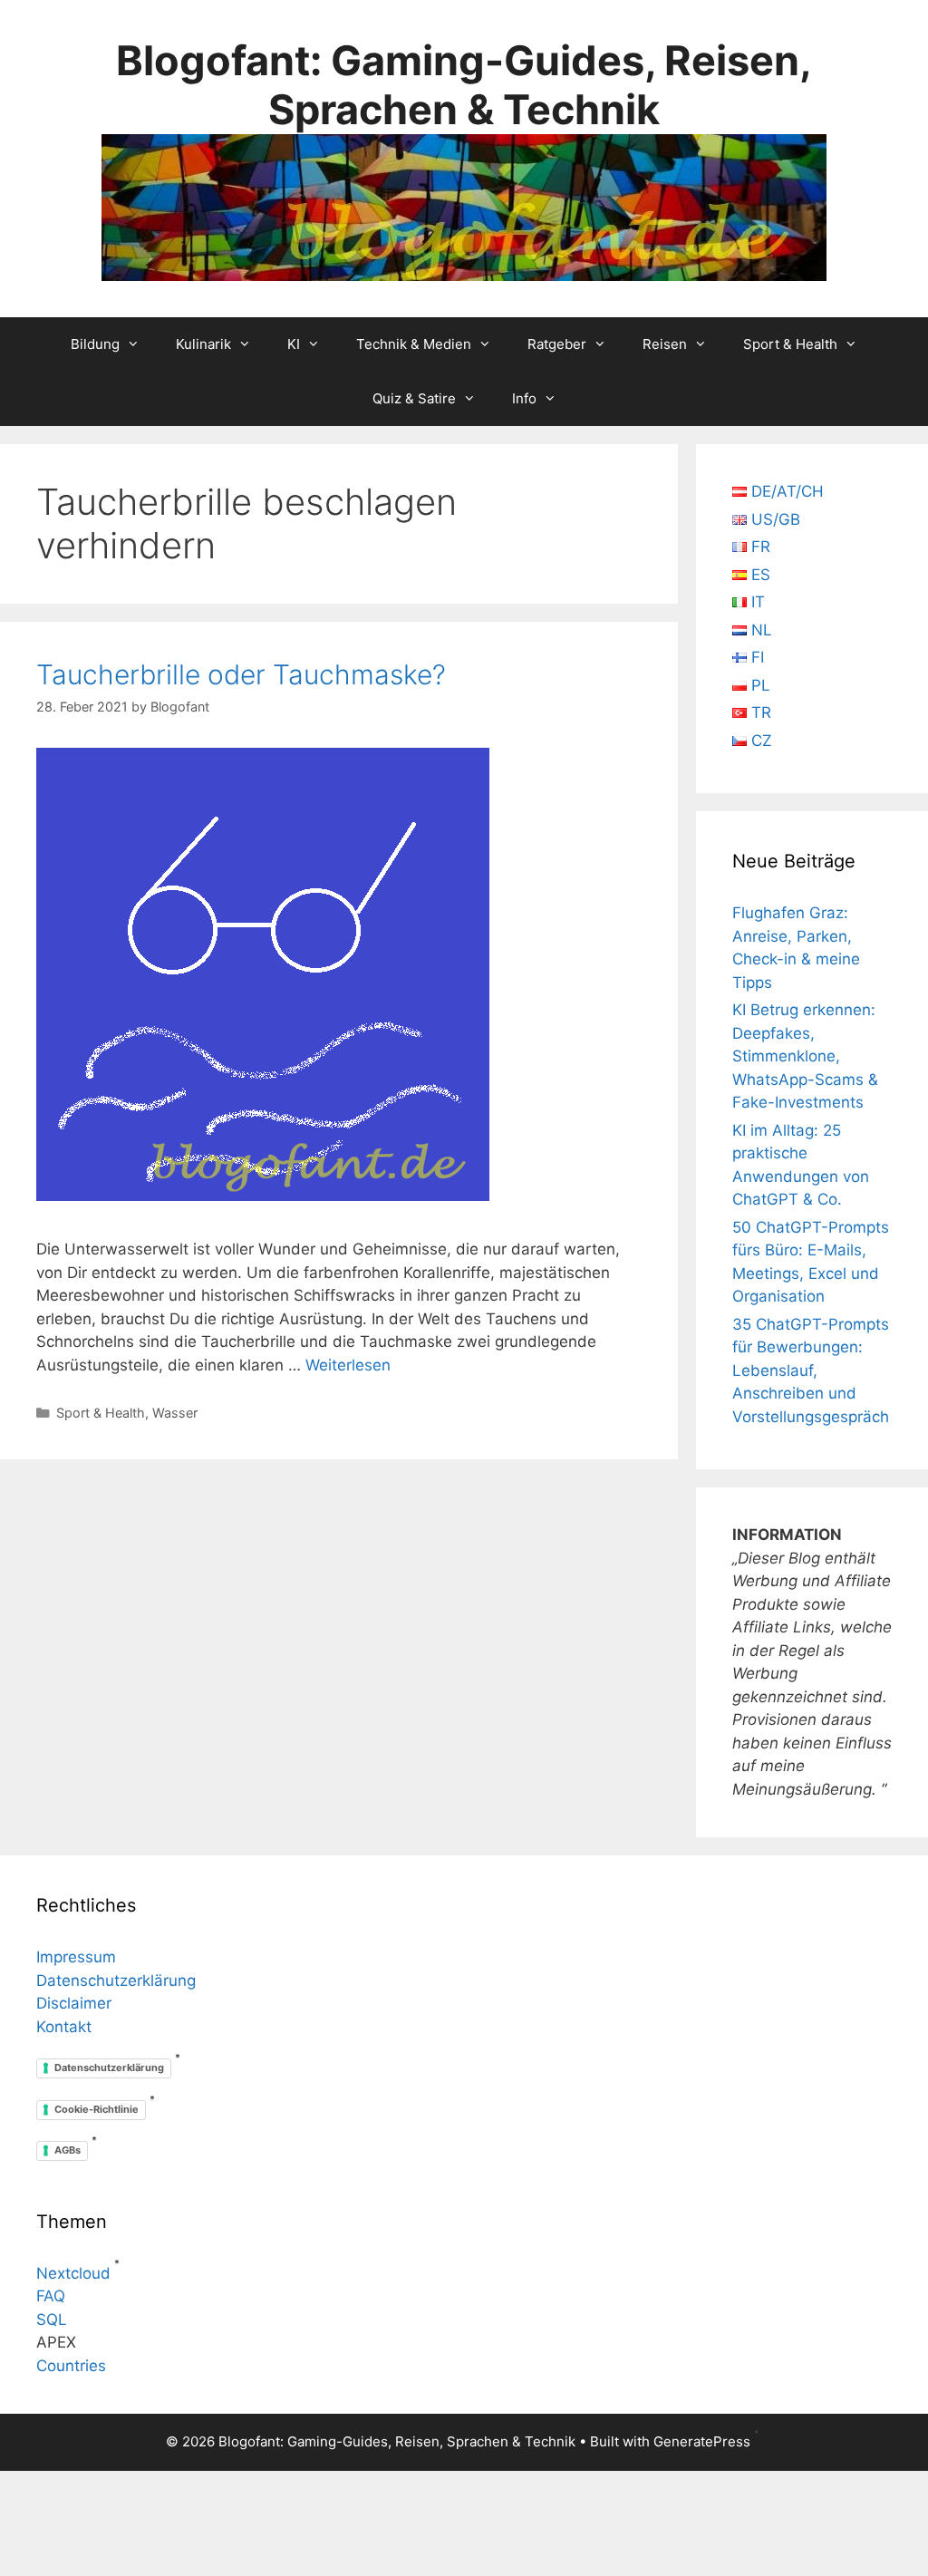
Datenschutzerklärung (116, 1980)
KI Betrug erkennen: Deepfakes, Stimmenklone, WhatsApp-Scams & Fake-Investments (805, 1056)
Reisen (665, 344)
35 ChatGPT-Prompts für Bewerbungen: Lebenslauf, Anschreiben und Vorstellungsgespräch (811, 1370)
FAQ (51, 2296)
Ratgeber (557, 344)
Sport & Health (790, 344)
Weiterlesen (348, 1365)
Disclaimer (74, 2003)
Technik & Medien (414, 344)
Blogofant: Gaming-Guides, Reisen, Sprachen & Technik (464, 85)
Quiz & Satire (414, 398)
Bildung (95, 344)
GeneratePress (702, 2441)
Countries (71, 2366)
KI (294, 344)
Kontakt (64, 2027)
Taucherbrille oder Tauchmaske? (241, 674)
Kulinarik (203, 344)
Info (524, 398)
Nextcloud (73, 2273)
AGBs (68, 2150)
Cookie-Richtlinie (97, 2109)
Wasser (175, 1413)
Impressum (76, 1957)
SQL (52, 2319)
